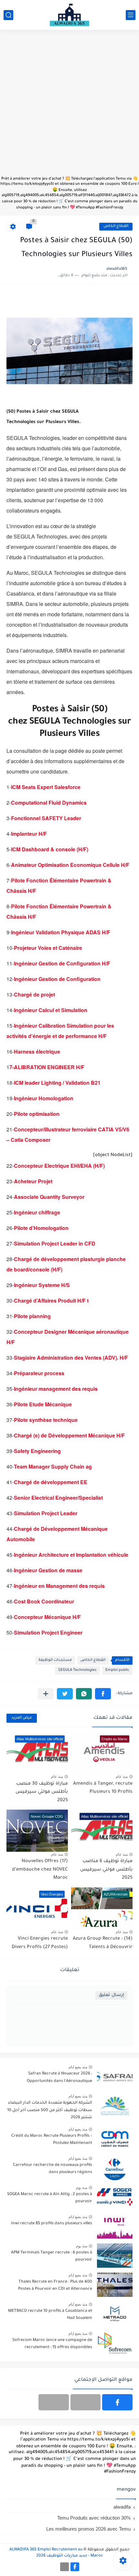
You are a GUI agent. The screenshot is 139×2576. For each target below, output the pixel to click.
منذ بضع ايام (78, 2067)
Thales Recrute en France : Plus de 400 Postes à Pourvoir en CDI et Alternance (55, 2286)
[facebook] (117, 2402)
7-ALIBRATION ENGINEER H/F (47, 1067)
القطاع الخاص (116, 226)
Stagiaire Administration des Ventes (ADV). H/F (71, 1358)
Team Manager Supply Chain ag (53, 1466)
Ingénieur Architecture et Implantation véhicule (71, 1555)
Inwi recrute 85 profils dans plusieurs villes (52, 2224)
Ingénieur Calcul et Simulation (51, 1010)
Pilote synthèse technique (46, 1420)
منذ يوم (82, 2188)
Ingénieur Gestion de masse (48, 1570)
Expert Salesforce (59, 787)
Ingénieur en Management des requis (59, 1586)
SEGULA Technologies (77, 1670)
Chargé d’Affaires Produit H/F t (51, 1300)
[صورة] (115, 2077)
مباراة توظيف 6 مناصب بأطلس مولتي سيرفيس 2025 (106, 1870)
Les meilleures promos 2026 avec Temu (88, 2529)
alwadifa (122, 2507)
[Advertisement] (69, 106)
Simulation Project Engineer (48, 1632)
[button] (103, 1694)
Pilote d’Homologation (41, 1228)
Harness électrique (37, 1052)
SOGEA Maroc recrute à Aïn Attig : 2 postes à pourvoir (50, 2198)
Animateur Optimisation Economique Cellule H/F (70, 865)
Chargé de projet (34, 994)
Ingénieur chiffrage (37, 1212)
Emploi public (117, 1670)
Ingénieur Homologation (44, 1098)
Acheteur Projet (33, 1181)
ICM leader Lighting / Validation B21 (57, 1083)
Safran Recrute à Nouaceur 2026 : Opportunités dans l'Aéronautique (59, 2077)
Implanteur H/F (29, 834)
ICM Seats (23, 787)
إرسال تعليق (111, 1995)
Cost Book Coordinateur (44, 1601)
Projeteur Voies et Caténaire (48, 948)
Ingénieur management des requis (56, 1389)
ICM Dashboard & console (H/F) (50, 849)
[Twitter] (54, 2402)
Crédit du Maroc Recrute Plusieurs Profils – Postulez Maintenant (52, 2140)
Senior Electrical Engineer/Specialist (58, 1498)
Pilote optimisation (37, 1114)
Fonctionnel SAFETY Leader (46, 818)
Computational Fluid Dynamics (49, 803)
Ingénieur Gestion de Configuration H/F (62, 963)
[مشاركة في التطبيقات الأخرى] (46, 1694)
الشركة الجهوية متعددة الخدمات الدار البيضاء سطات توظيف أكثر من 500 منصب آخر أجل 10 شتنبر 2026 (50, 2110)
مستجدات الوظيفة (55, 1660)
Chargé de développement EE (51, 1482)
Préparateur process (39, 1373)
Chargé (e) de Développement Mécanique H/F (69, 1435)
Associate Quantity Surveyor (49, 1197)
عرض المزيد (22, 1718)
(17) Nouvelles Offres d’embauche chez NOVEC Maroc (40, 1870)
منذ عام (122, 1777)
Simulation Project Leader (46, 1513)
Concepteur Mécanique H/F (47, 1617)
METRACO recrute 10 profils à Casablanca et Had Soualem (50, 2315)
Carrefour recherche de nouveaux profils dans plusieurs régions (53, 2169)
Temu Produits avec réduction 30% (94, 2518)
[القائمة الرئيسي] (131, 15)
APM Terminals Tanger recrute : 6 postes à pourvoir (52, 2256)
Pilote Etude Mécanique (43, 1404)
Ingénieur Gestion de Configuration (57, 979)
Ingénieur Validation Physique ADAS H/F (61, 932)
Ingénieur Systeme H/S (42, 1285)
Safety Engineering (37, 1451)
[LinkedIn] (86, 2402)
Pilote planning (32, 1316)
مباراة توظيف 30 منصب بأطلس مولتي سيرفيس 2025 (42, 1792)
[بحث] (8, 15)
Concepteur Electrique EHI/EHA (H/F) (59, 1166)
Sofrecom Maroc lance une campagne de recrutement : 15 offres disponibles (52, 2344)
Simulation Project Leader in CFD (55, 1243)
